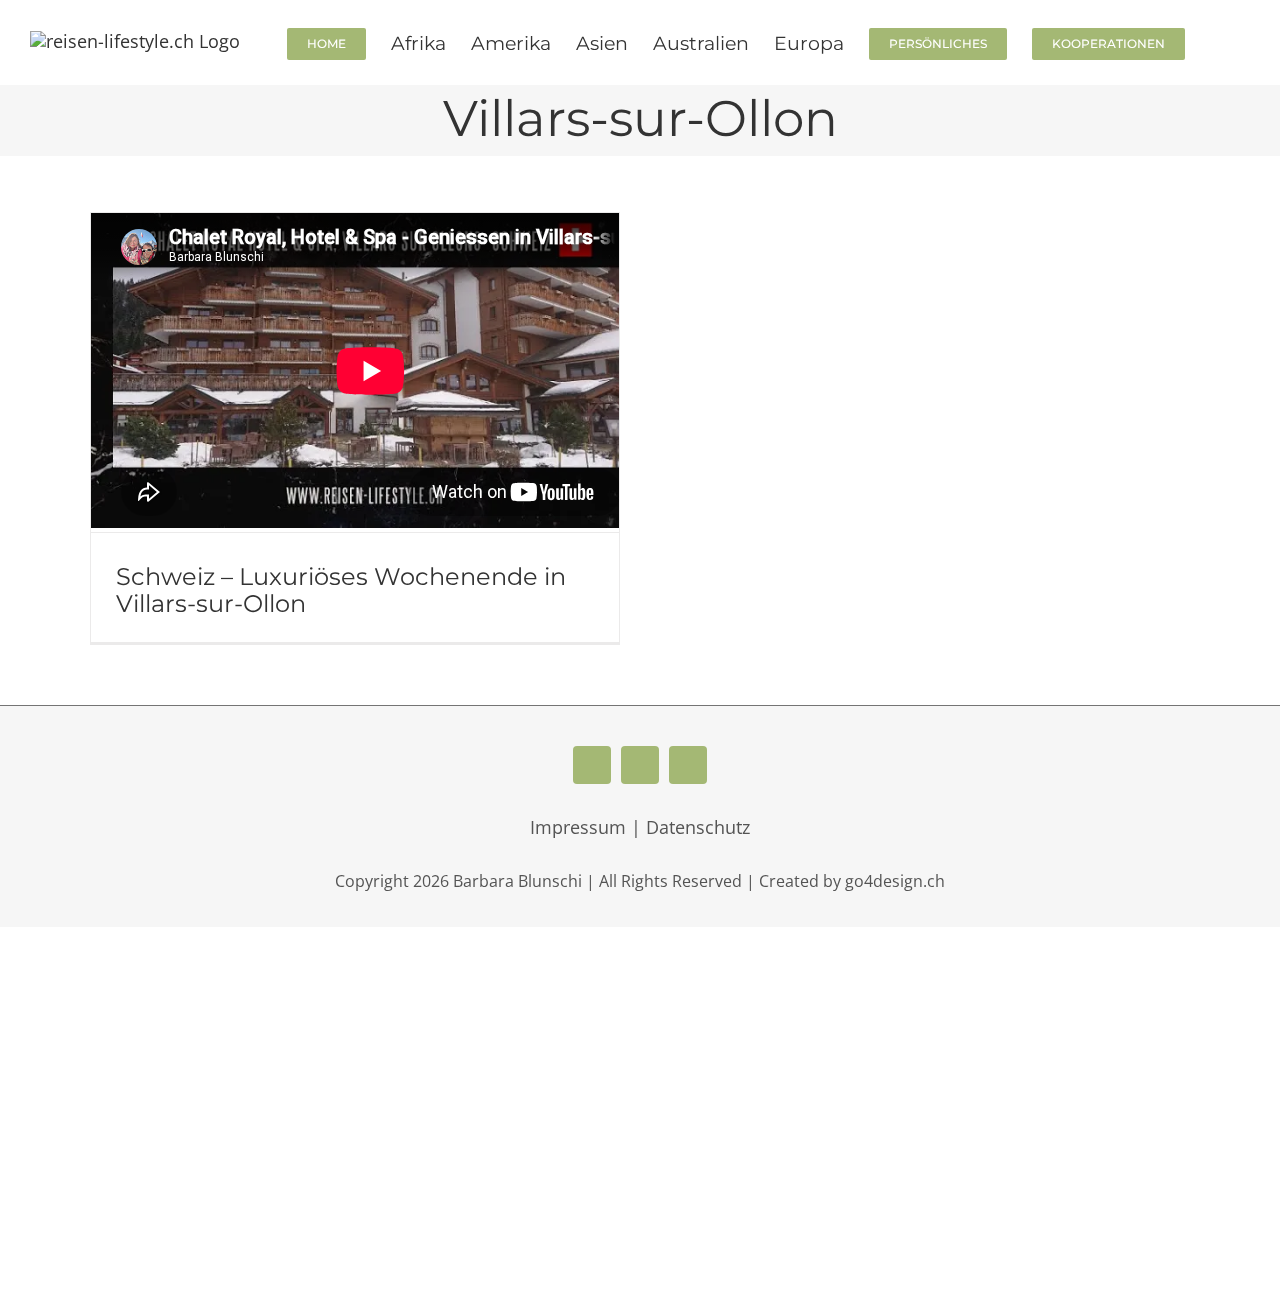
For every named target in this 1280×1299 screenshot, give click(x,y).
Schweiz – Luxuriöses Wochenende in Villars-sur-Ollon (341, 590)
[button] (1217, 42)
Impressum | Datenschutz (640, 827)
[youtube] (640, 765)
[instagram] (688, 765)
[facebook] (592, 765)
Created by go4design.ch (852, 881)
